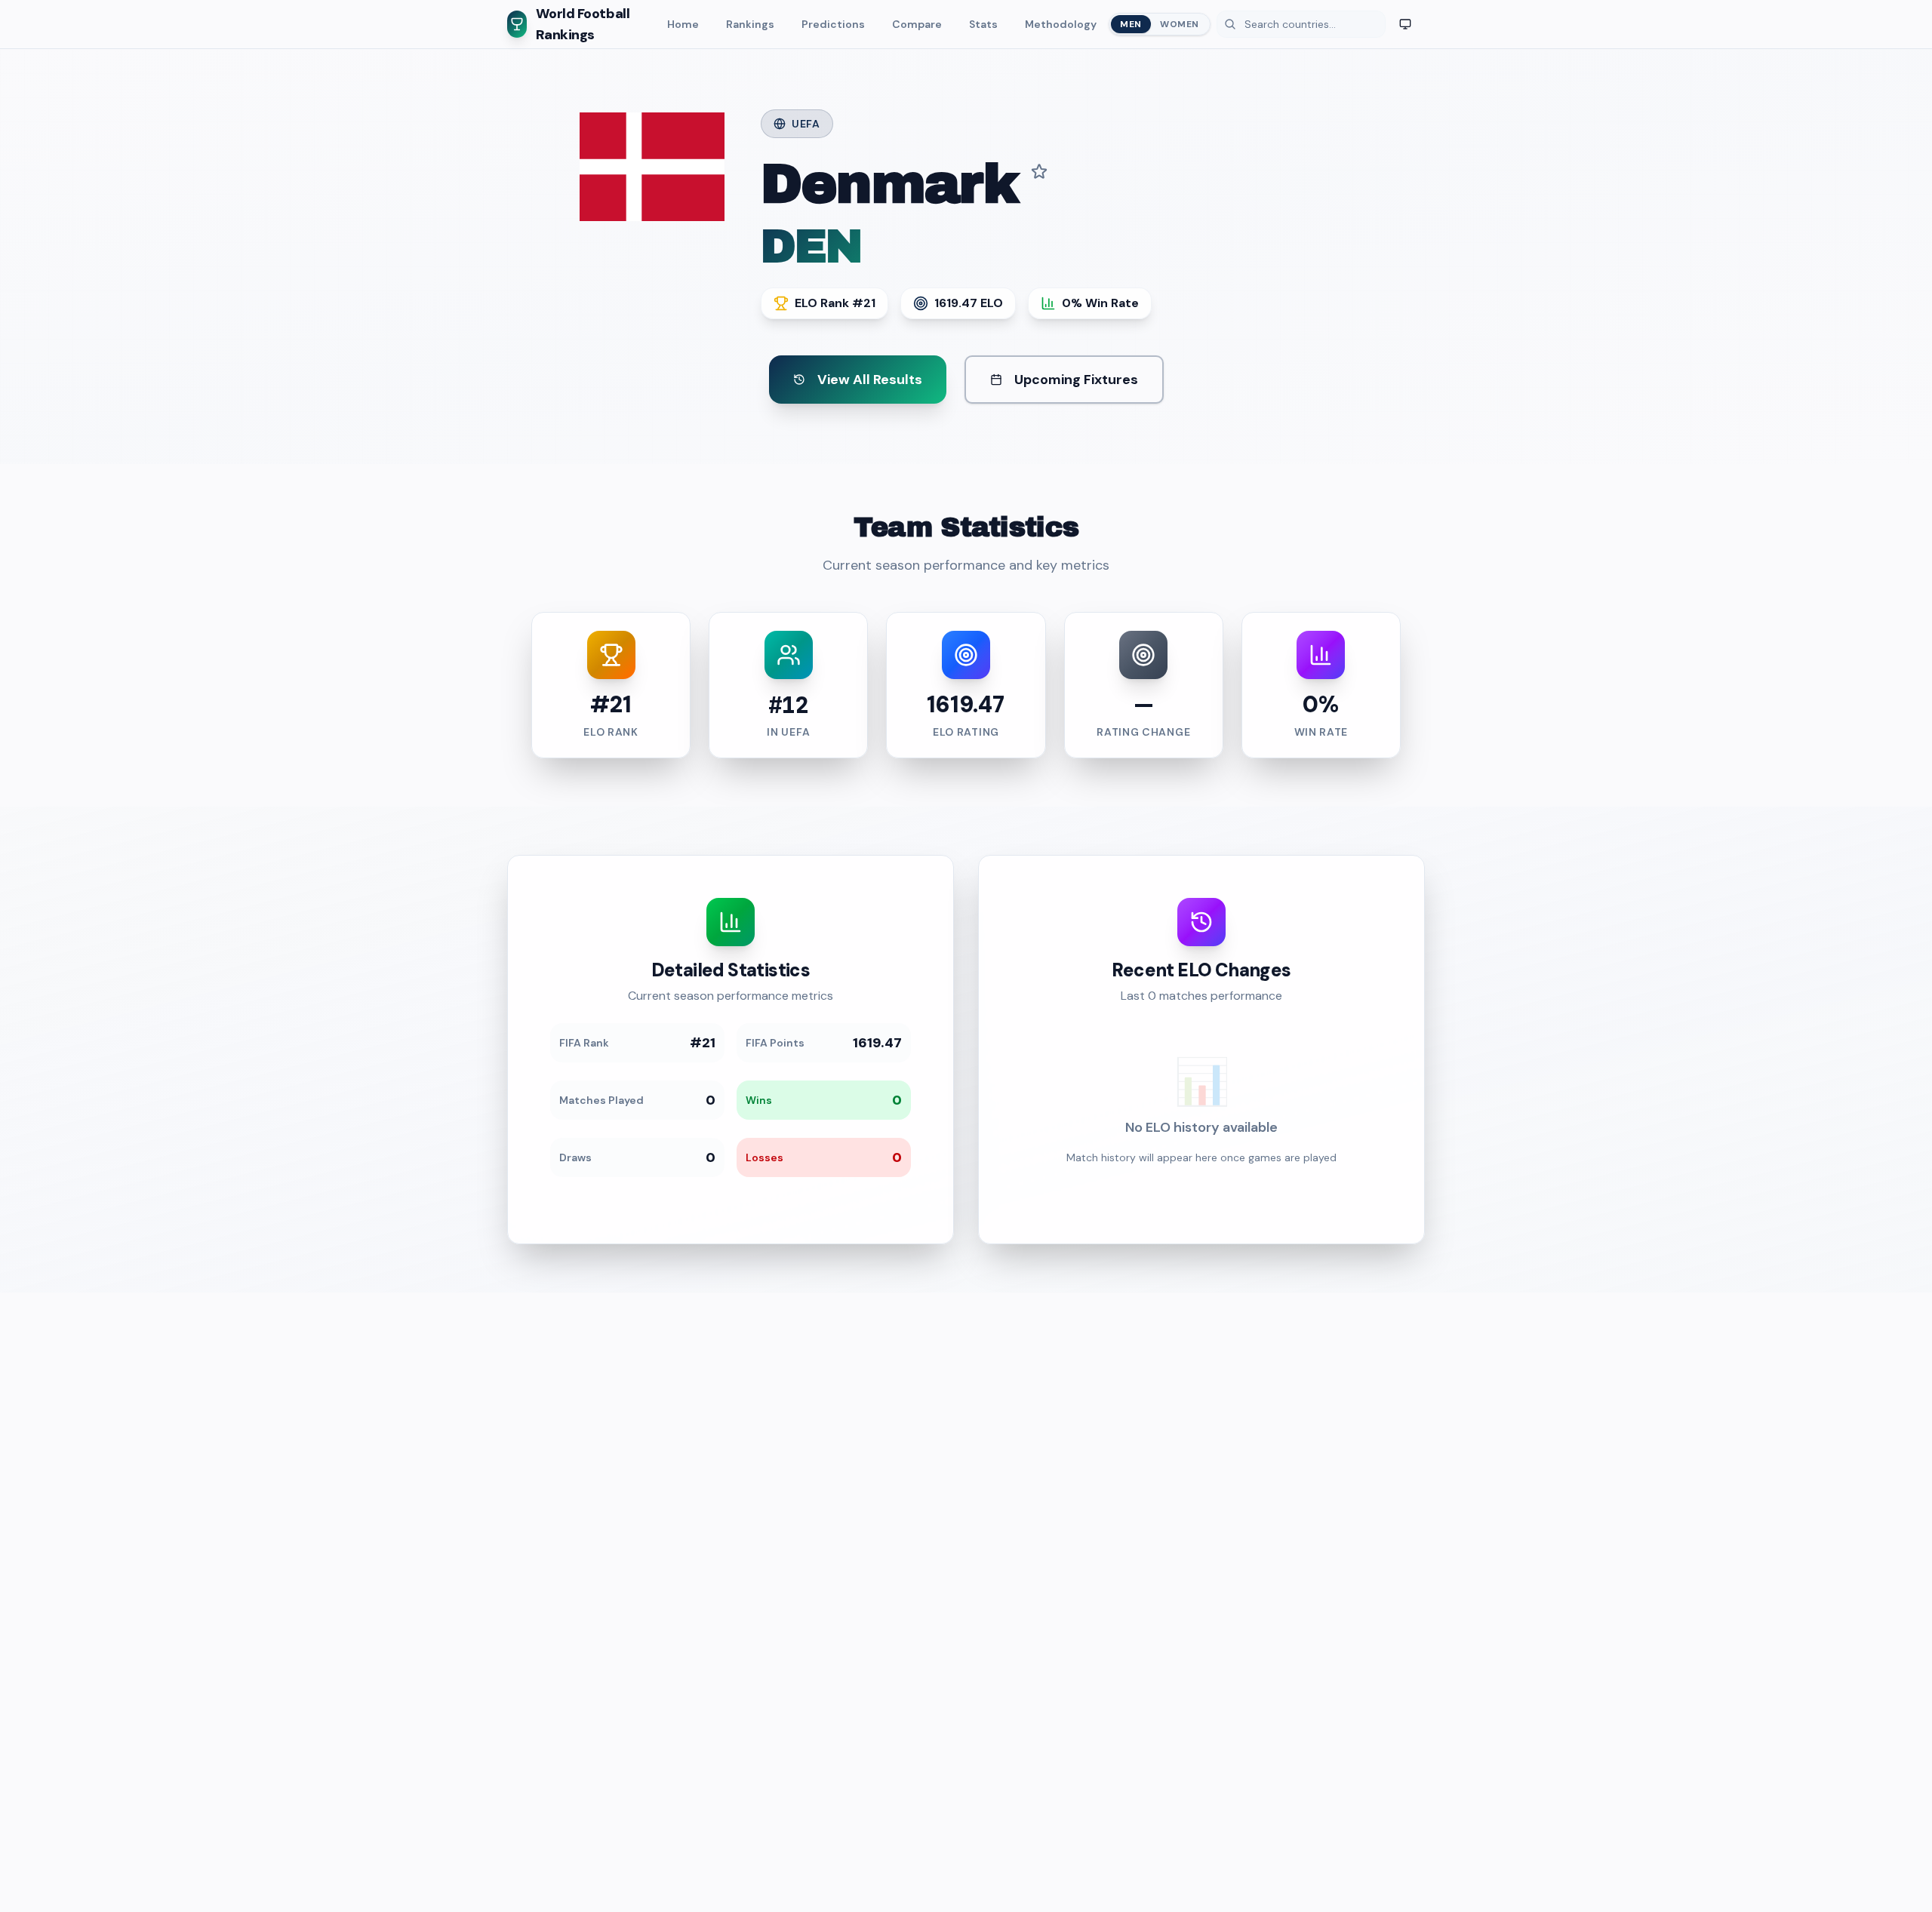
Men (1131, 24)
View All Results (870, 380)
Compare (917, 24)
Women (1180, 24)
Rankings (750, 24)
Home (683, 24)
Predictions (833, 24)
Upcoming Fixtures (1076, 380)
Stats (983, 24)
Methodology (1061, 24)
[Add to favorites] (1039, 171)
